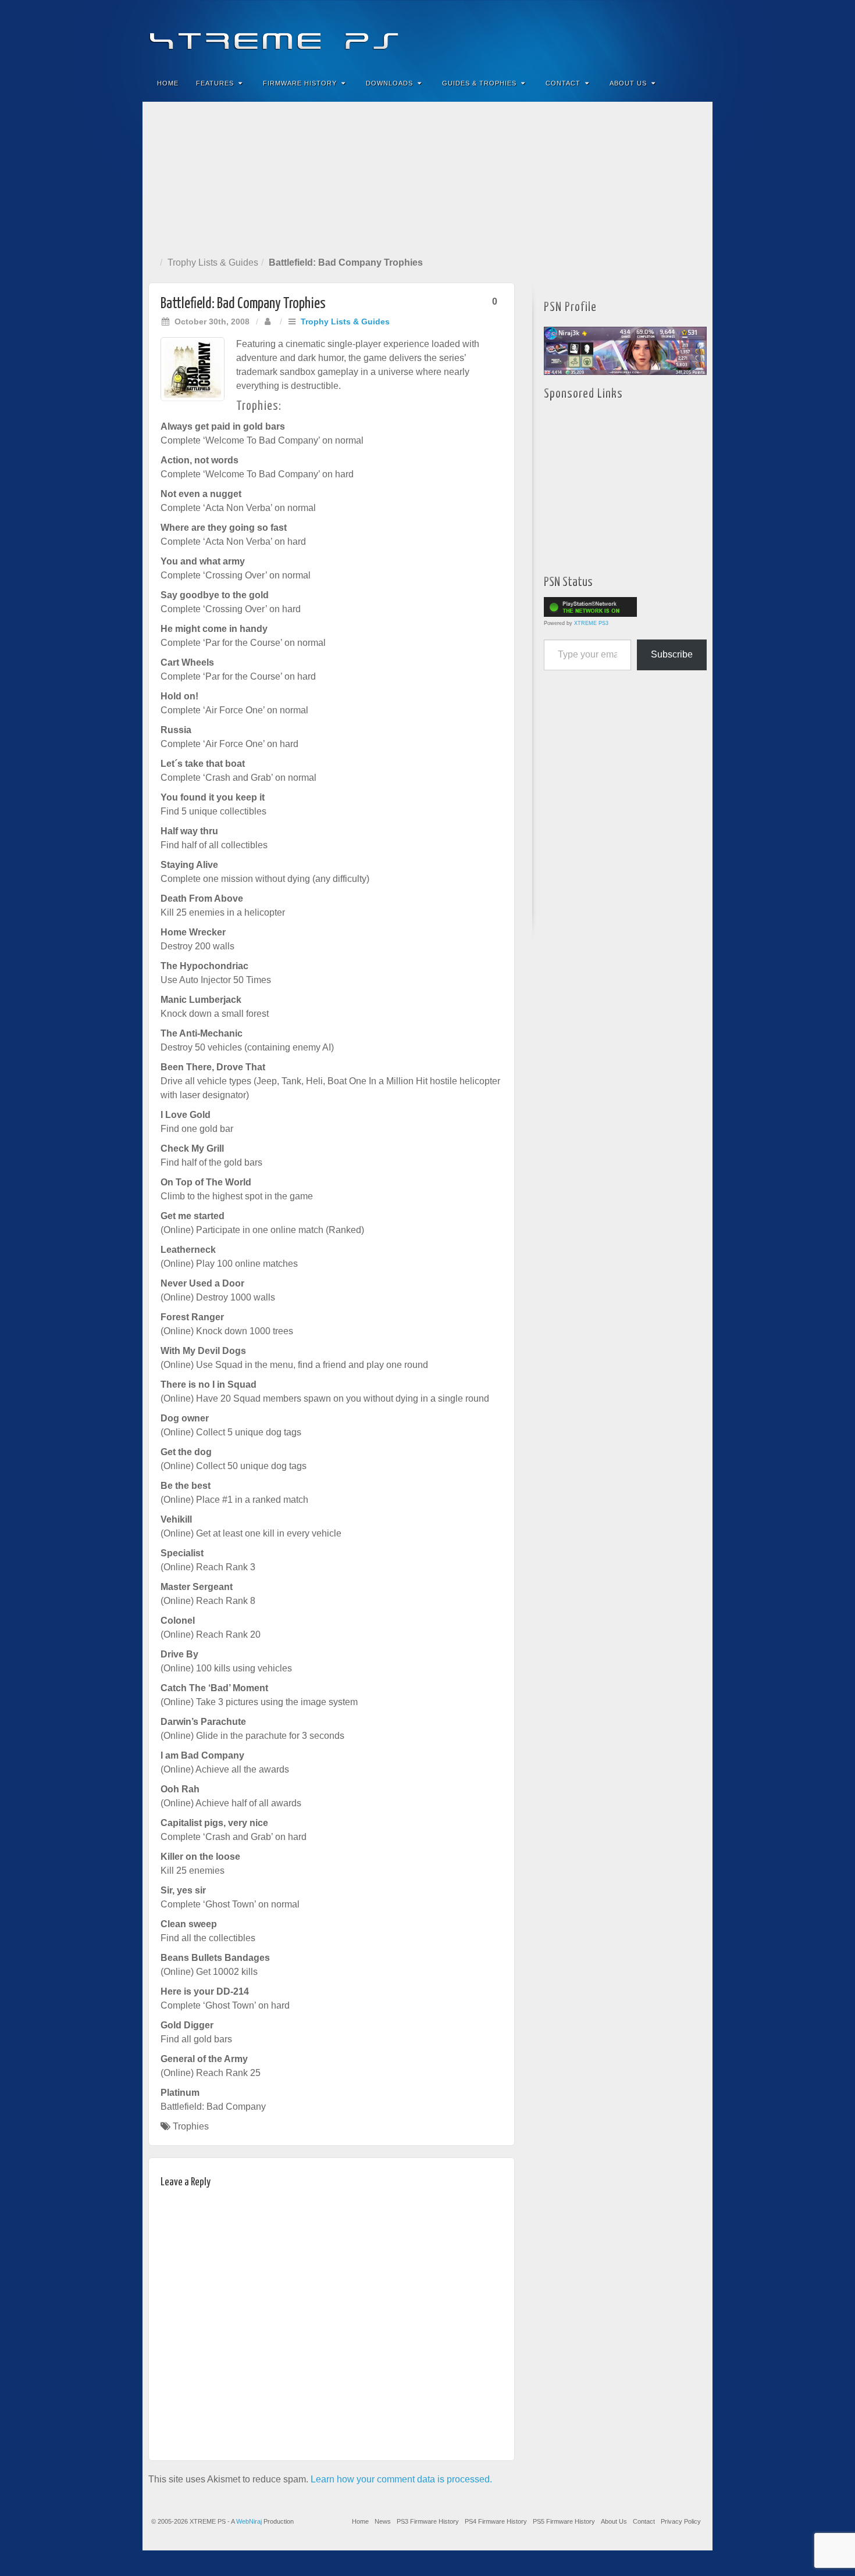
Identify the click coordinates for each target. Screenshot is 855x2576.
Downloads (389, 83)
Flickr (649, 34)
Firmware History (300, 83)
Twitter (665, 34)
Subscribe (672, 654)
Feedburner (633, 34)
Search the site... (696, 83)
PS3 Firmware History (428, 2521)
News (383, 2521)
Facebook (617, 34)
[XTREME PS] (427, 33)
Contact (563, 83)
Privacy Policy (681, 2521)
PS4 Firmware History (496, 2521)
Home (168, 83)
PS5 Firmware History (564, 2521)
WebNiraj (249, 2521)
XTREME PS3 (591, 623)
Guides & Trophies (479, 83)
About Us (628, 83)
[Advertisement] (427, 177)
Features (215, 83)
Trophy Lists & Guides (213, 262)
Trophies (191, 2126)
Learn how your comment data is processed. (401, 2479)
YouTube (680, 34)
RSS (696, 34)
